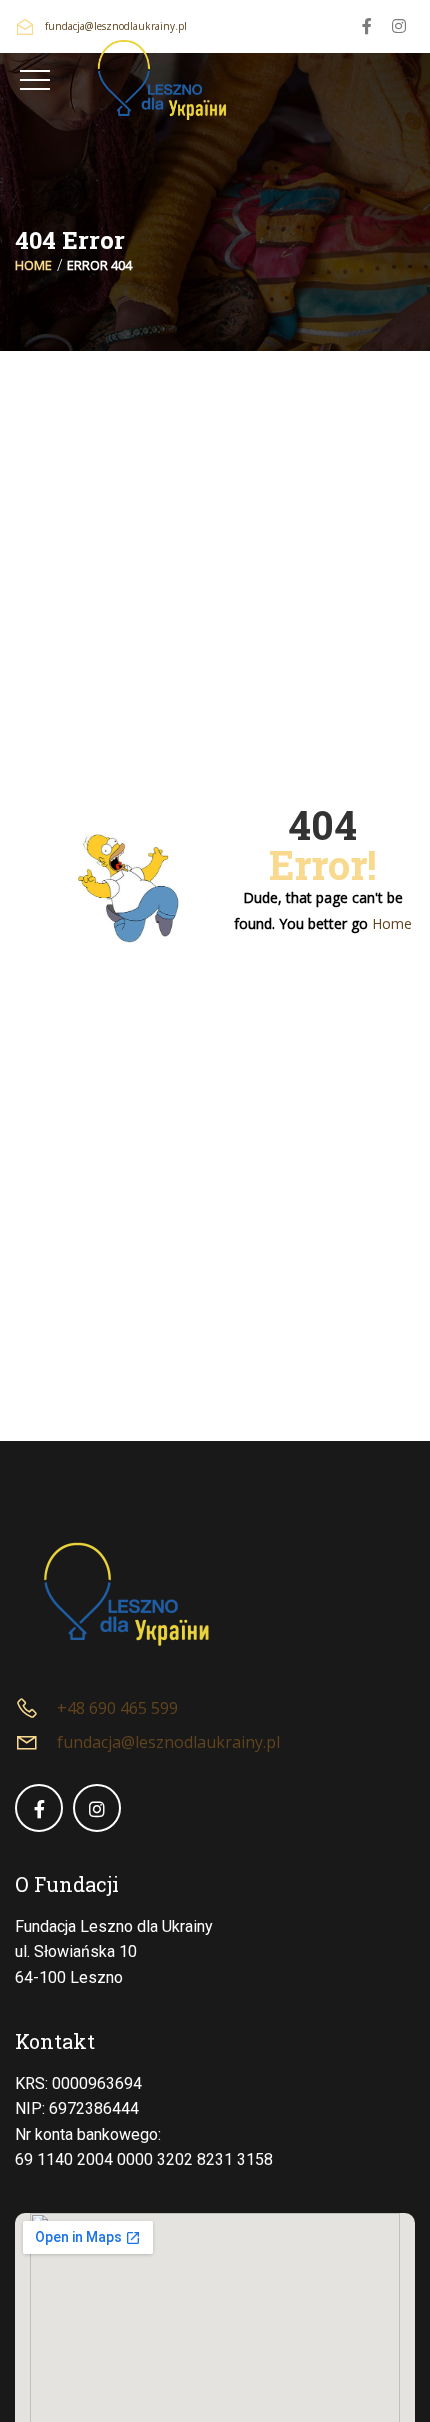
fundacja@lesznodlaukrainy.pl (168, 1742)
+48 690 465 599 (117, 1708)
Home (33, 265)
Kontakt (55, 2041)
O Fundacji (67, 1884)
